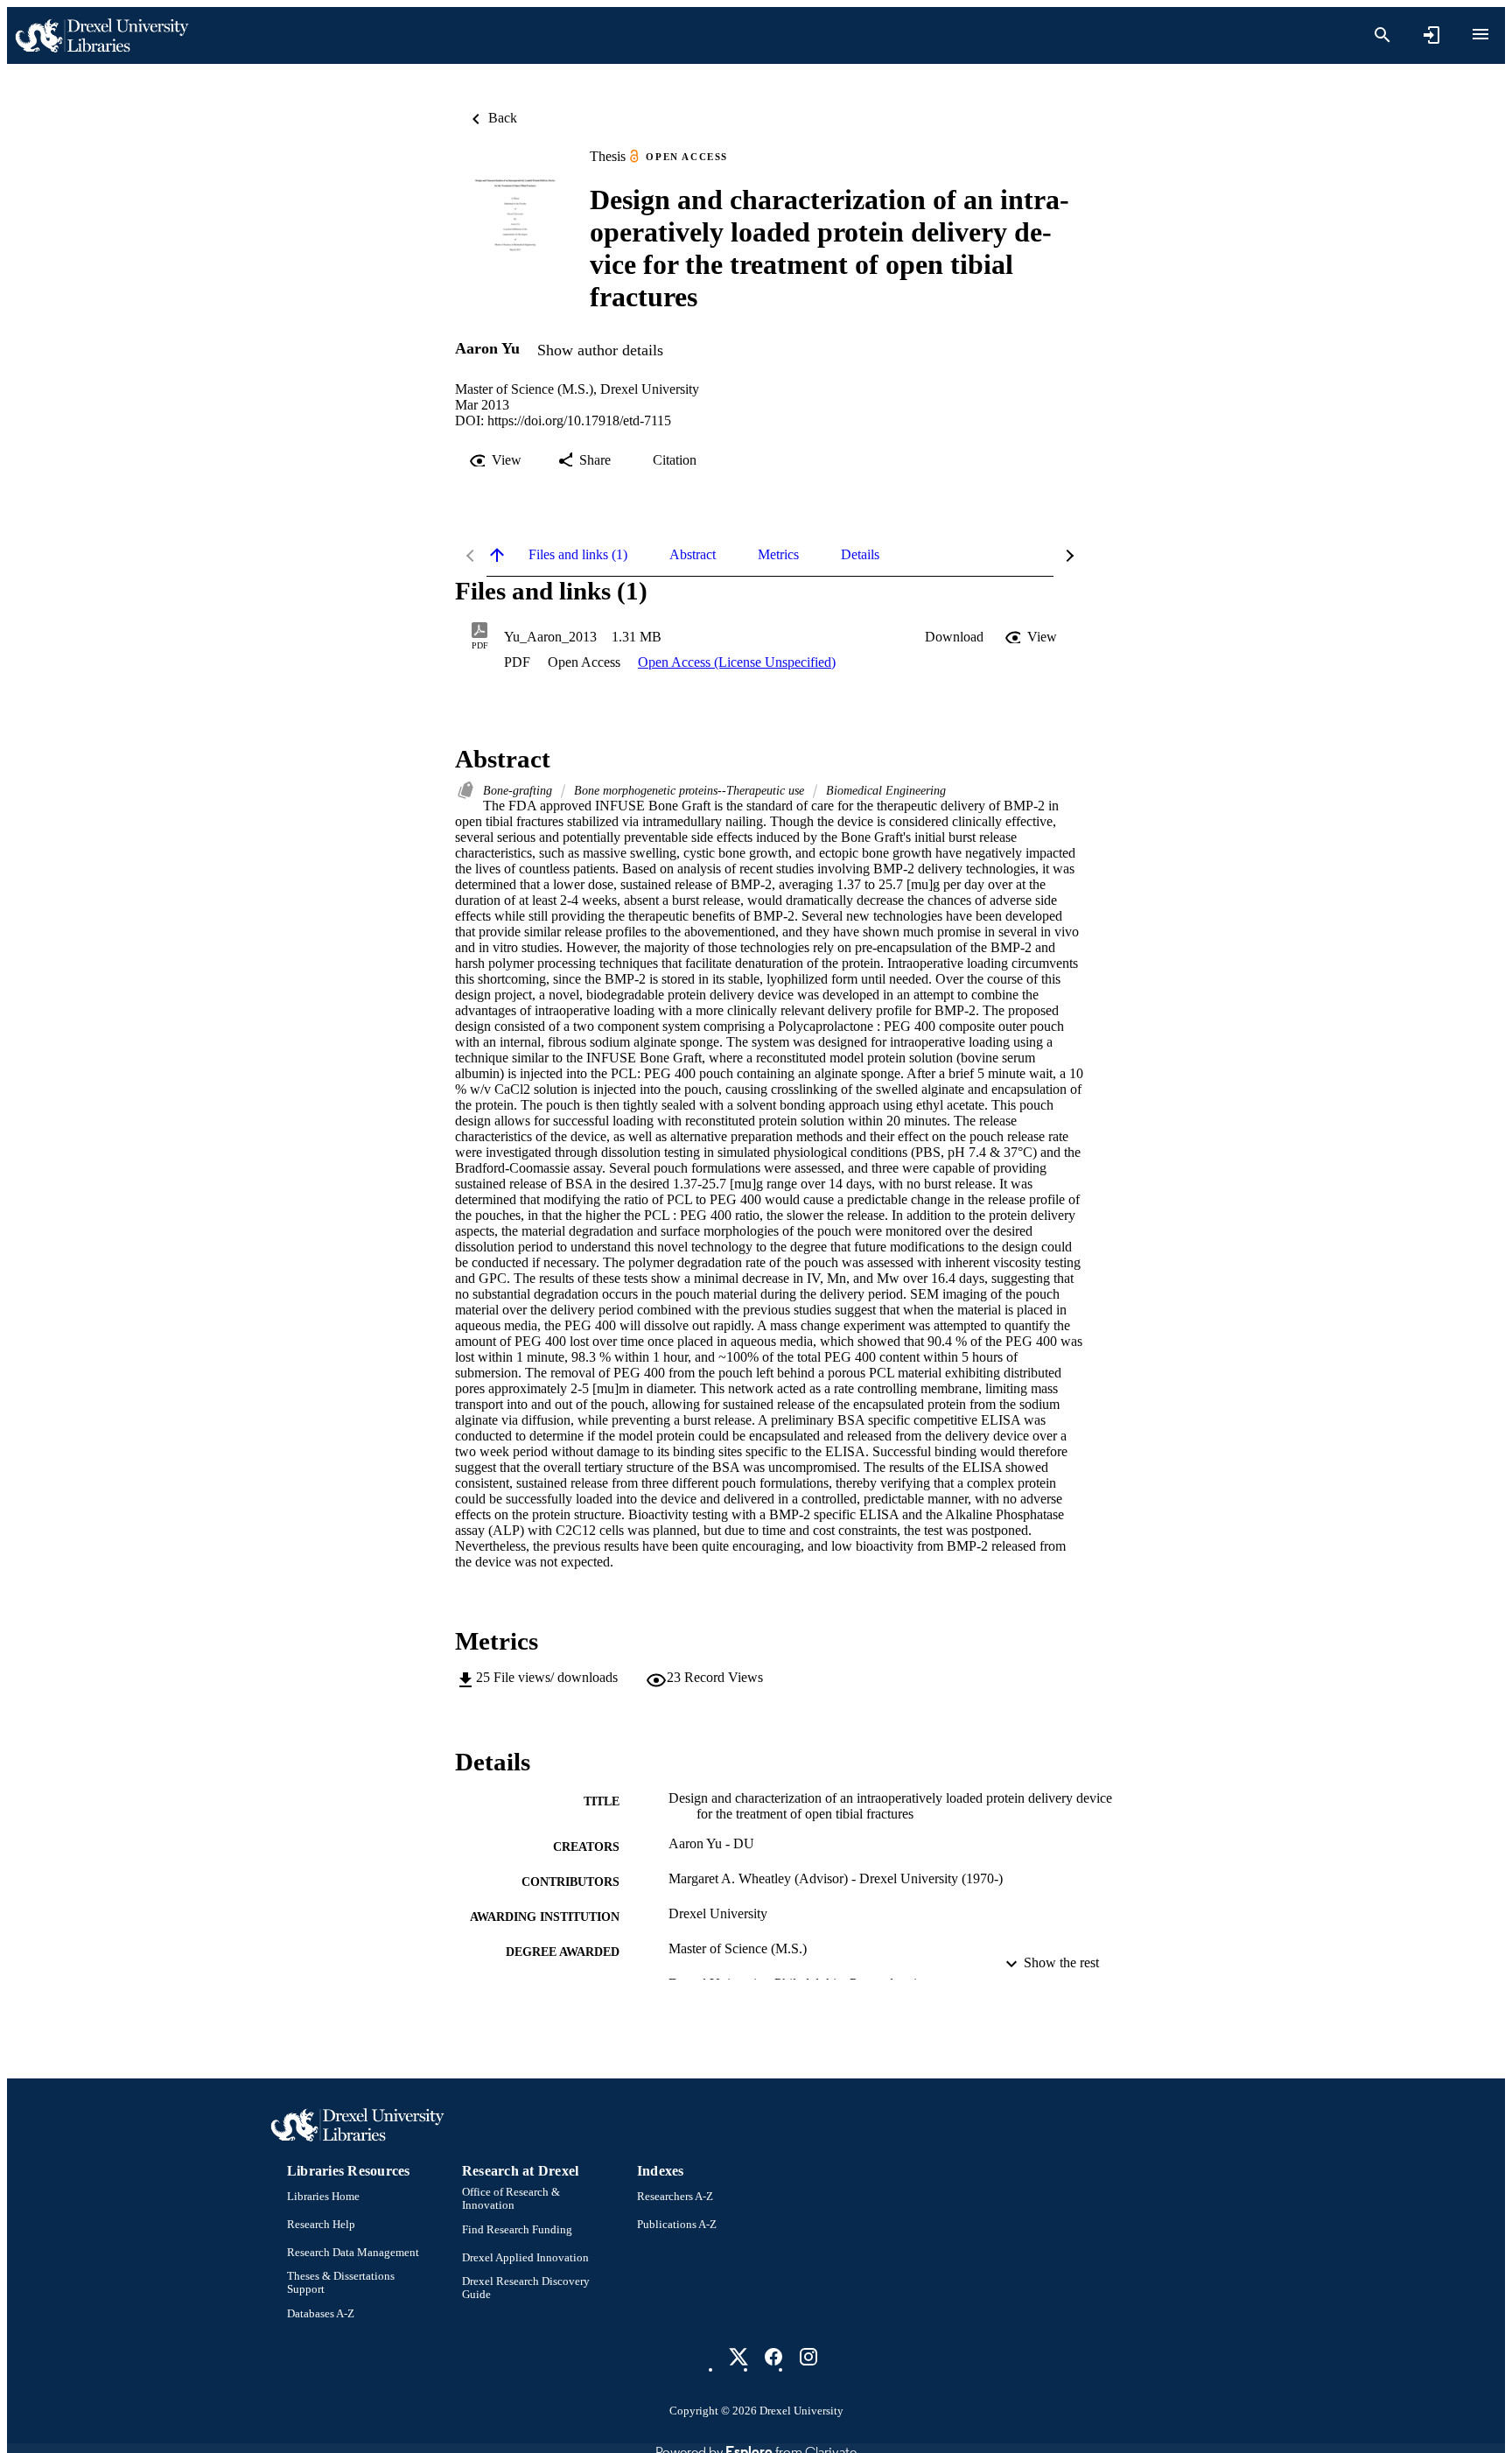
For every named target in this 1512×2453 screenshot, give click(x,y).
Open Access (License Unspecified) (737, 662)
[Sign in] (1431, 35)
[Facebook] (773, 2357)
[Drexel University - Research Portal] (101, 35)
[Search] (1382, 35)
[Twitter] (738, 2357)
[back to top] (497, 555)
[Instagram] (808, 2357)
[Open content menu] (1480, 34)
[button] (954, 637)
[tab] (578, 555)
